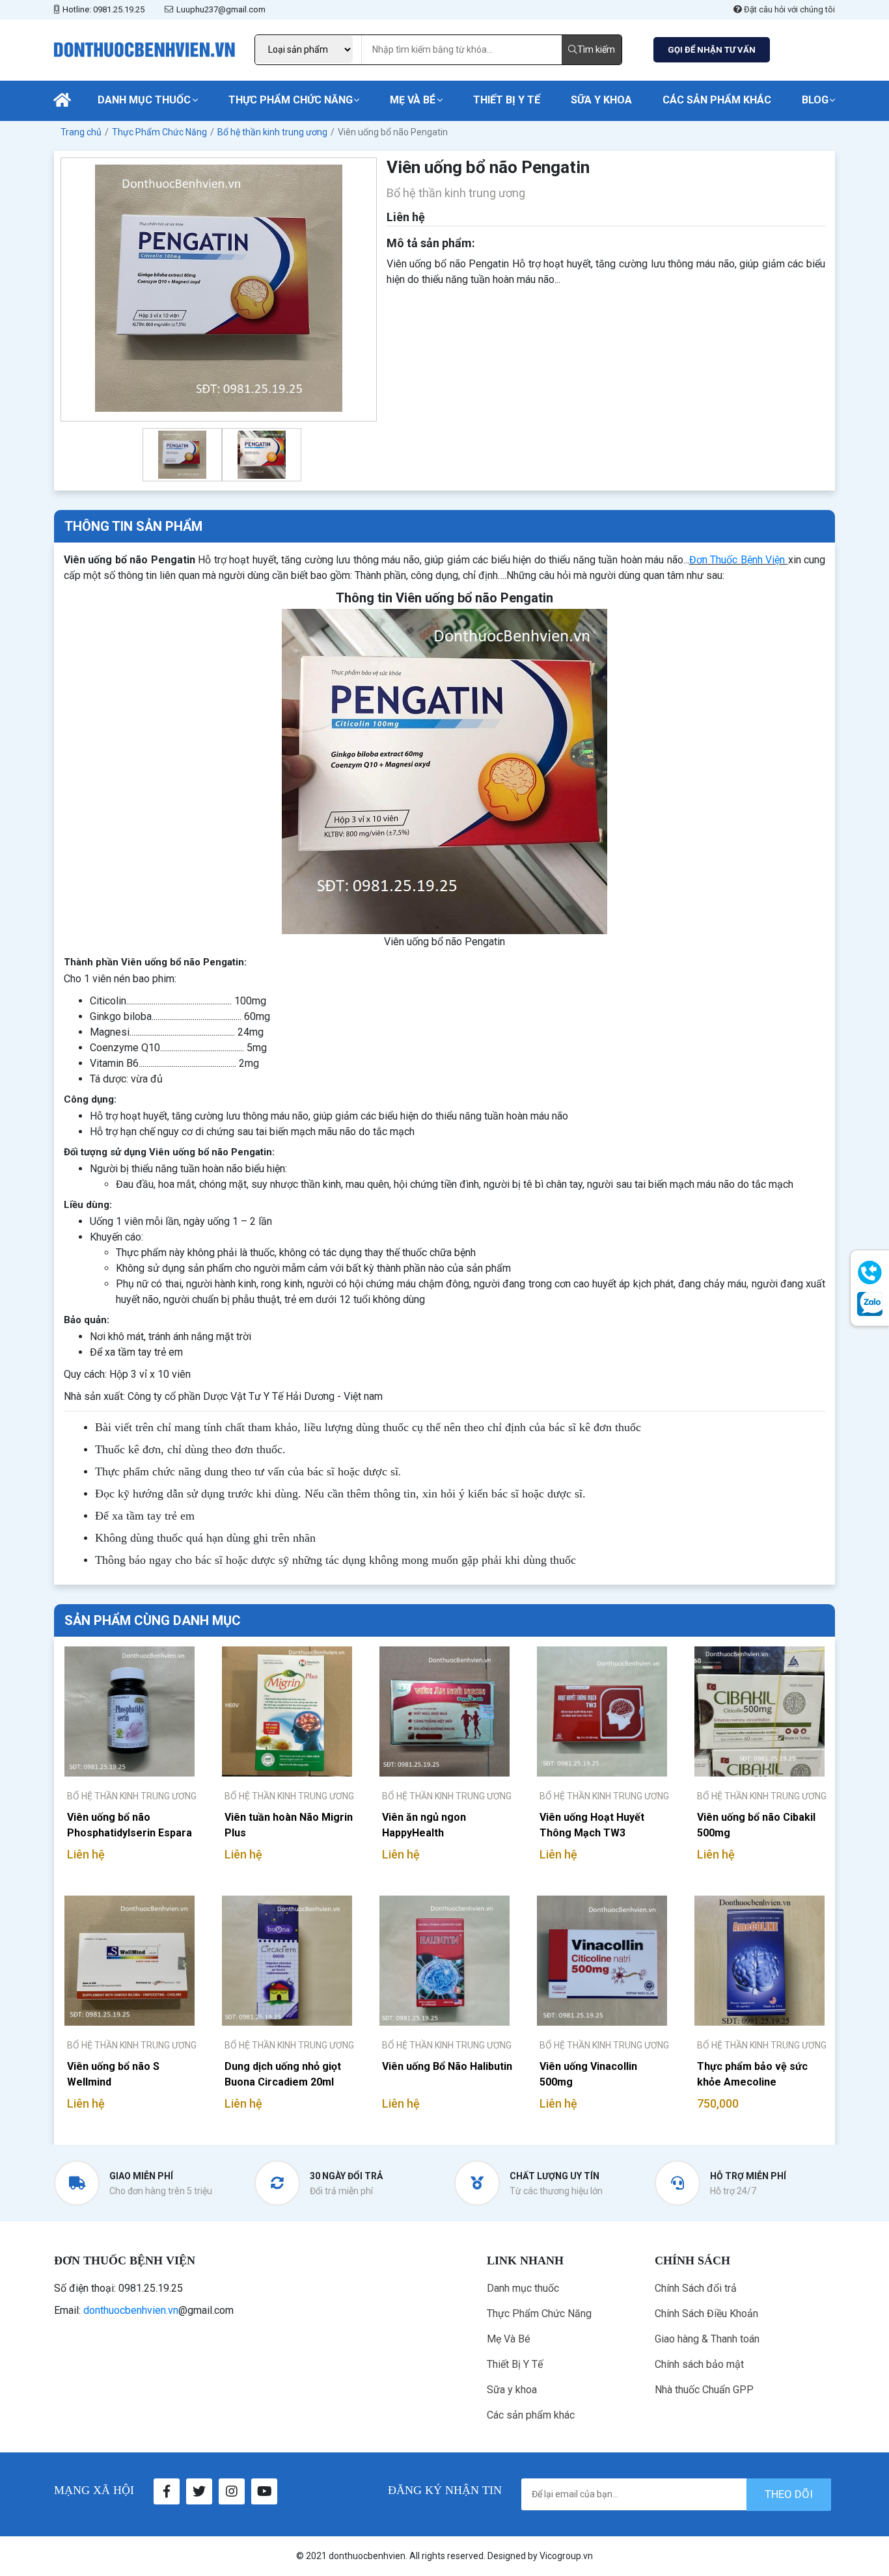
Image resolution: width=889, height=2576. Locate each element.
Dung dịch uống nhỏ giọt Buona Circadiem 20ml (283, 2074)
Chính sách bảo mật (699, 2364)
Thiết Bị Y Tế (507, 100)
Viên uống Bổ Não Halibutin (447, 2066)
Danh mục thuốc (144, 100)
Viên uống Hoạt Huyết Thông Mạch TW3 (592, 1825)
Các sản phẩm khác (717, 100)
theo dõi (789, 2494)
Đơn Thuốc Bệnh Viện (737, 560)
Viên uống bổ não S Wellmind (113, 2074)
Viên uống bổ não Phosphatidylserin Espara (130, 1825)
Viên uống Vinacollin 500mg (588, 2074)
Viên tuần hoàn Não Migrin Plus (289, 1825)
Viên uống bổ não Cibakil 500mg (756, 1825)
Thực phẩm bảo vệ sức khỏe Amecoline (752, 2074)
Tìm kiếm (596, 49)
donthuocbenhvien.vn (131, 2310)
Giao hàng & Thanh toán (707, 2339)
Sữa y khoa (601, 100)
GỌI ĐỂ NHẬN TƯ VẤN (712, 50)
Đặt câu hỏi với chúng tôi (788, 9)
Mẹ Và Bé (413, 100)
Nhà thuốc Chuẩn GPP (704, 2390)
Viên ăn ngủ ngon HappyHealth (424, 1825)
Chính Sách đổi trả (696, 2288)
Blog (815, 100)
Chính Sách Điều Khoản (706, 2314)
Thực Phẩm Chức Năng (291, 100)
